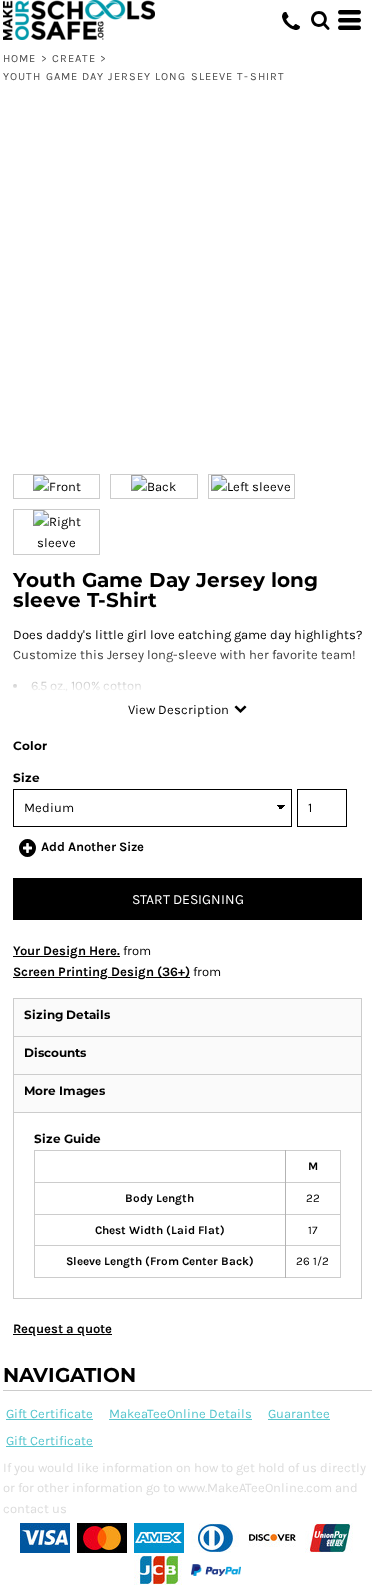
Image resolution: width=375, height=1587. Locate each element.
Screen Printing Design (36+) (101, 971)
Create (74, 58)
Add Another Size (92, 846)
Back (161, 486)
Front (65, 486)
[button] (320, 20)
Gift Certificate (49, 1413)
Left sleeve (259, 486)
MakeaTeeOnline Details (180, 1413)
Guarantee (299, 1413)
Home (19, 58)
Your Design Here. (66, 950)
